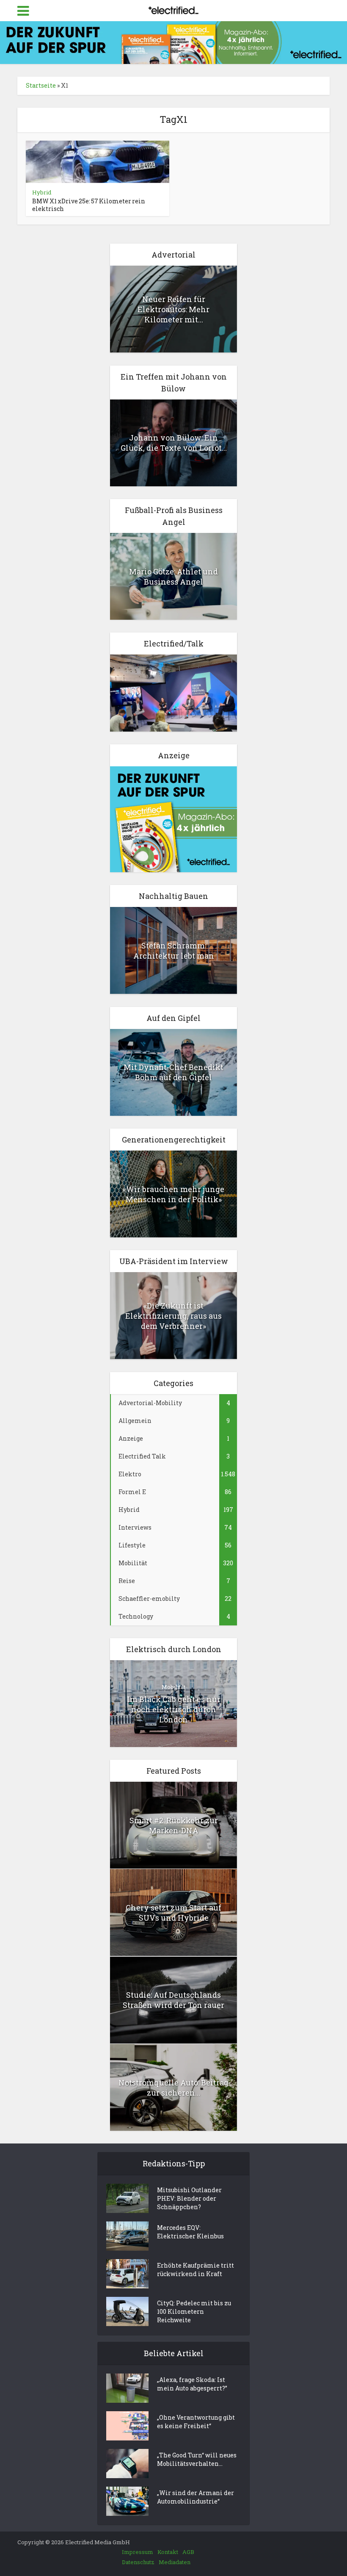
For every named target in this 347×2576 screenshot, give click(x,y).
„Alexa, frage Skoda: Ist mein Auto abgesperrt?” (192, 2384)
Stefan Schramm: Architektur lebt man (174, 951)
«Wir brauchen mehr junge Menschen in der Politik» (173, 1194)
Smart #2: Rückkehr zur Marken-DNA (174, 1825)
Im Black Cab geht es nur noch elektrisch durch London (174, 1709)
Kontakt (168, 2552)
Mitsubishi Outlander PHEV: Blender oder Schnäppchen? (189, 2198)
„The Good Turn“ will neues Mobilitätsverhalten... (197, 2459)
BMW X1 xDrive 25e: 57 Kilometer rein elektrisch (89, 205)
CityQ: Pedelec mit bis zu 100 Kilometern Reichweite (194, 2311)
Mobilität (173, 1687)
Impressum (138, 2552)
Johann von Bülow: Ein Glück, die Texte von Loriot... (174, 443)
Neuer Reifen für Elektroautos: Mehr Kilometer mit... (173, 309)
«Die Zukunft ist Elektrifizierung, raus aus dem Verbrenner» (173, 1316)
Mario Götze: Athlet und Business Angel (173, 577)
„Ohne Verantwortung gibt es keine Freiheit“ (196, 2422)
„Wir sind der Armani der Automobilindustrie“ (196, 2497)
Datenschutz (138, 2562)
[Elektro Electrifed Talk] (173, 692)
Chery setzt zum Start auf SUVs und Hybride (173, 1913)
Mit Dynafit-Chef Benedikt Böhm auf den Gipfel (173, 1072)
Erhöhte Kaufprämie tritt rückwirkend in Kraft (196, 2270)
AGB (188, 2552)
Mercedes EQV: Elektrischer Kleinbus (190, 2232)
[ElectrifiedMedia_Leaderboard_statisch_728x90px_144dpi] (173, 42)
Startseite (41, 85)
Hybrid (42, 192)
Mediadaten (175, 2562)
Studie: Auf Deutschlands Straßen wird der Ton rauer (173, 2000)
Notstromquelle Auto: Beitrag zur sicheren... (173, 2088)
